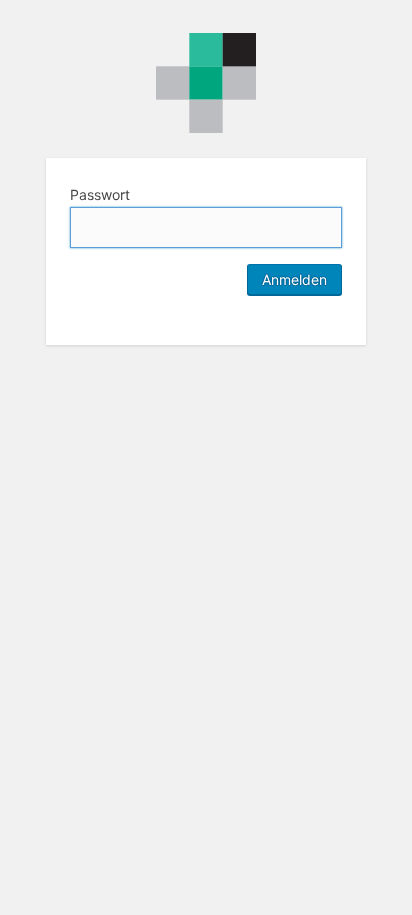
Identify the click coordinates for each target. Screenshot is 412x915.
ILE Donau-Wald (206, 83)
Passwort (100, 194)
